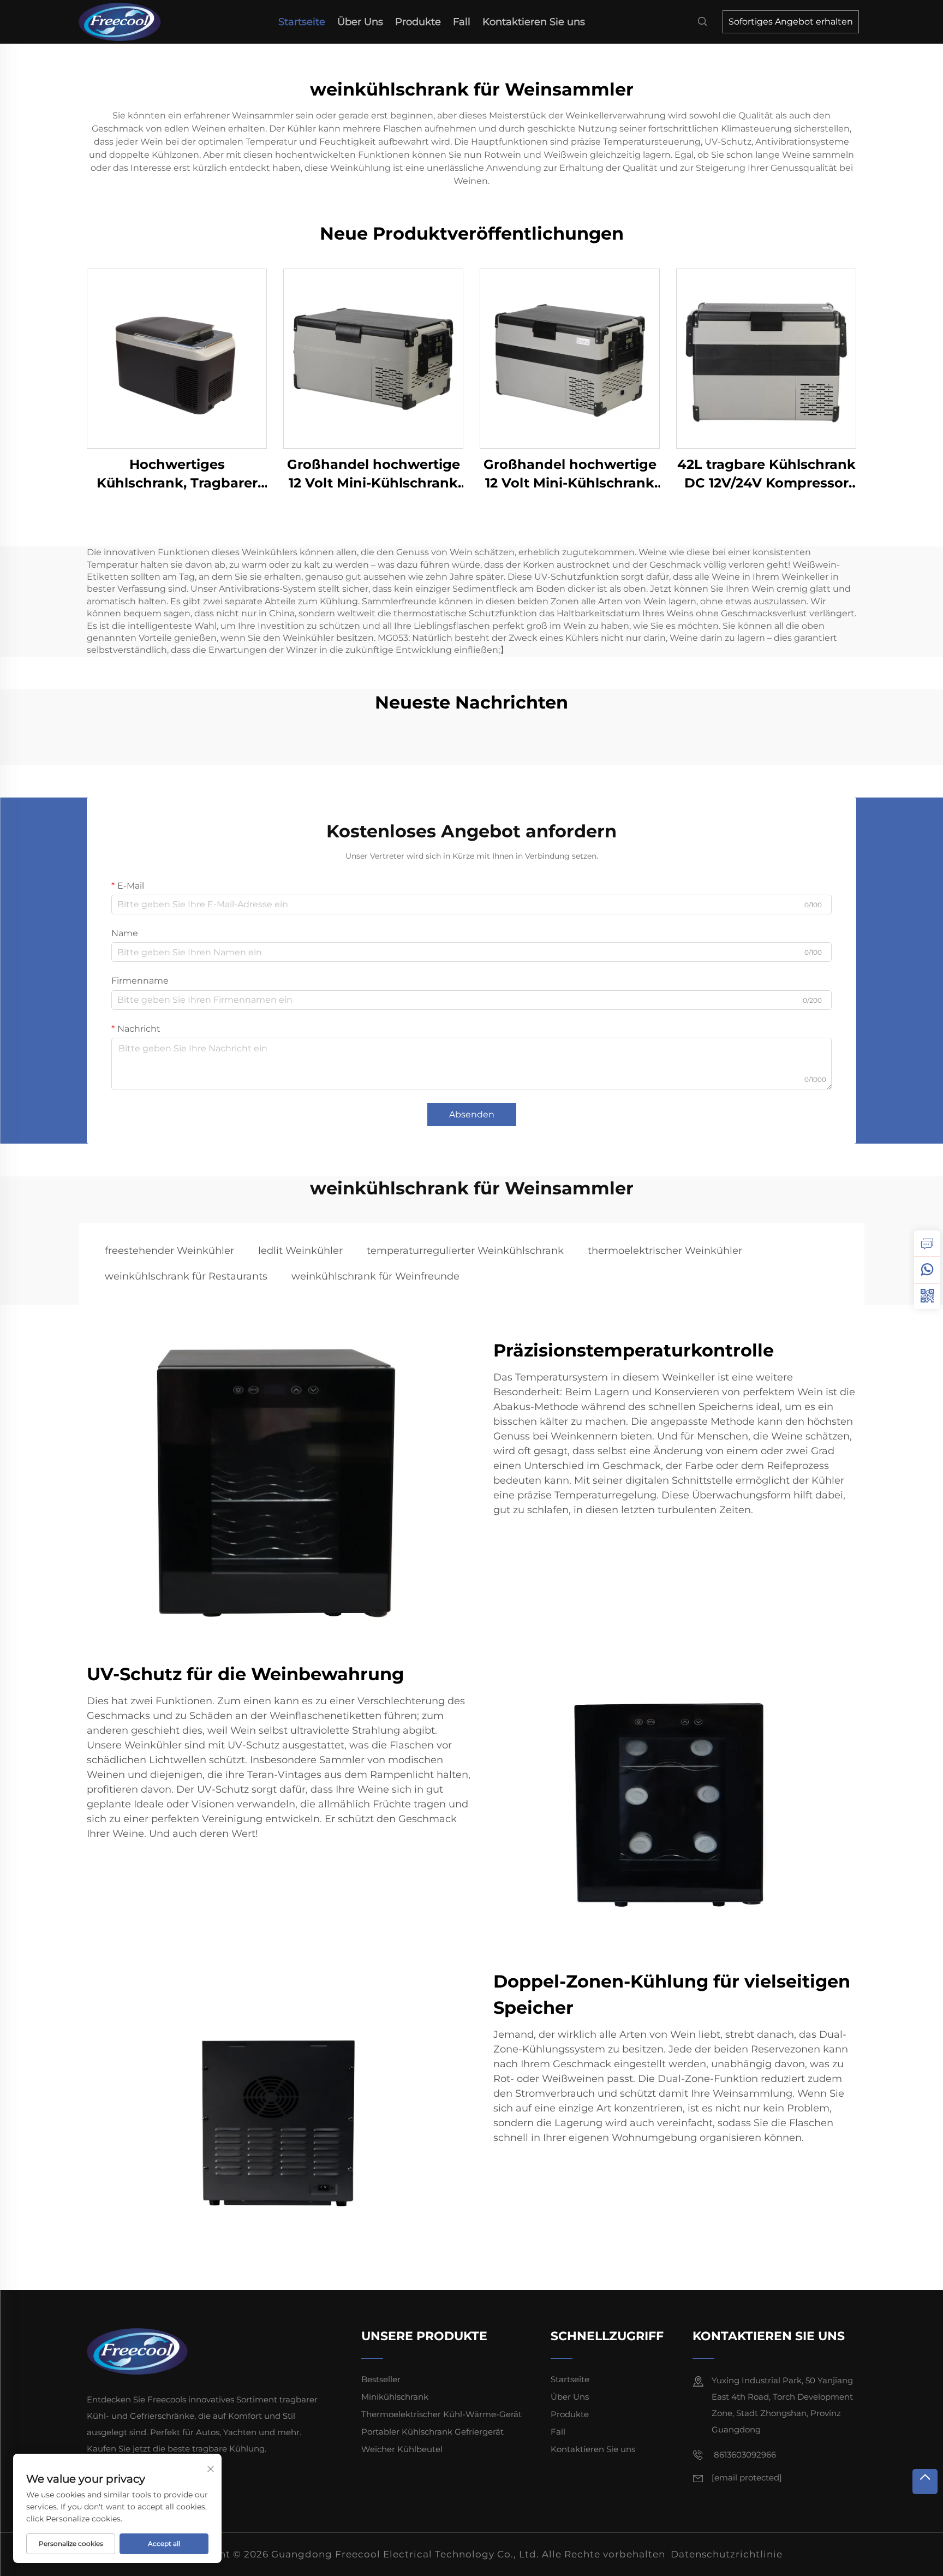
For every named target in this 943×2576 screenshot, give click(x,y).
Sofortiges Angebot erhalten (791, 22)
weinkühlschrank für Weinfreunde (375, 1276)
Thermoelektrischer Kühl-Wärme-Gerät (441, 2414)
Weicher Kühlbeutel (402, 2449)
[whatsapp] (927, 1270)
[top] (925, 2482)
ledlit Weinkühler (300, 1251)
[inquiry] (927, 1244)
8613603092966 (744, 2455)
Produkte (418, 22)
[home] (123, 21)
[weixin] (927, 1296)
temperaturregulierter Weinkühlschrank (465, 1251)
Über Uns (360, 22)
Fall (462, 22)
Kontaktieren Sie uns (534, 22)
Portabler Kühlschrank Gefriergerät (432, 2432)
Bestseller (381, 2379)
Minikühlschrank (395, 2397)
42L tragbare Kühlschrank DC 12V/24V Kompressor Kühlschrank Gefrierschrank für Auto (766, 474)
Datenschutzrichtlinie (727, 2554)
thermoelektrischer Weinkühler (665, 1251)
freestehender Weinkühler (169, 1251)
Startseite (302, 22)
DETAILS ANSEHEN (177, 358)
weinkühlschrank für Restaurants (186, 1276)
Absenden (472, 1114)
